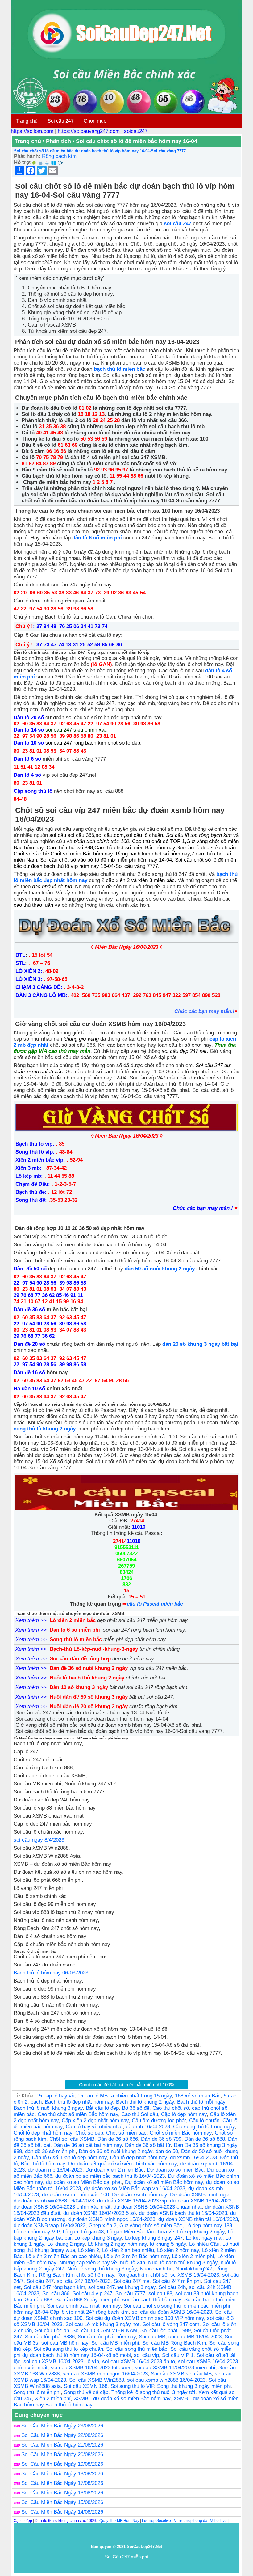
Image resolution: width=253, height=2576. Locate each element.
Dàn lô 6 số (45, 2158)
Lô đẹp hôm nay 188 (209, 2225)
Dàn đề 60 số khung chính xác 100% (66, 2521)
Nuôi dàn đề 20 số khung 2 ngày (89, 1706)
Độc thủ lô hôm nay (43, 2164)
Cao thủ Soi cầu (140, 2114)
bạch (36, 2102)
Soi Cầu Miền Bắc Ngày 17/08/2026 (62, 2483)
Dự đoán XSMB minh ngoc (201, 2195)
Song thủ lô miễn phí (37, 2392)
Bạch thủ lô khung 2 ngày (145, 2102)
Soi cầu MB (152, 2337)
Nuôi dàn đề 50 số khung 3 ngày (89, 1697)
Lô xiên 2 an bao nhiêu (128, 2250)
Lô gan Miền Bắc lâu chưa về (140, 2232)
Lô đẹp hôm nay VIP (37, 2232)
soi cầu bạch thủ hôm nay (152, 2300)
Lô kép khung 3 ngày (98, 2238)
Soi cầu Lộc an (52, 2331)
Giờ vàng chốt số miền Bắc (151, 2225)
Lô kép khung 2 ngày (201, 2232)
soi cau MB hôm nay (65, 2343)
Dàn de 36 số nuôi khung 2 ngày (116, 2151)
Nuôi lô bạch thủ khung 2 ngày (88, 1678)
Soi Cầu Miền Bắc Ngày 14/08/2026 (62, 2512)
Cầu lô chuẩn (204, 2120)
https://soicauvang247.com (89, 131)
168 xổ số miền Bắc (198, 2096)
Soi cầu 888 (39, 2300)
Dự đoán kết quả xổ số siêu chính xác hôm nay (122, 2164)
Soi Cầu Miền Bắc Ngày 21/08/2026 (62, 2445)
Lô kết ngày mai (204, 2238)
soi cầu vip (146, 2355)
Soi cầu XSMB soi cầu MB (181, 2374)
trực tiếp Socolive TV (159, 2521)
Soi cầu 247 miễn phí (177, 2281)
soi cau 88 (160, 2293)
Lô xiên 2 (89, 2250)
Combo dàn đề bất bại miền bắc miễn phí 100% (126, 2085)
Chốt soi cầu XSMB (72, 2139)
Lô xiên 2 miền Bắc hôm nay (136, 2256)
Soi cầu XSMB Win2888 (97, 2380)
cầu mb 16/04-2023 (148, 2127)
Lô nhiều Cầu (204, 2244)
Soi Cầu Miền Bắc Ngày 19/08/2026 (62, 2464)
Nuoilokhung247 (194, 2269)
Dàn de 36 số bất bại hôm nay (88, 2145)
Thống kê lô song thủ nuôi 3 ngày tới (153, 2392)
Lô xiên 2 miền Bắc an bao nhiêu (63, 2256)
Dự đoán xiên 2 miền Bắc (115, 2170)
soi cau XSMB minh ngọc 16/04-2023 (105, 2374)
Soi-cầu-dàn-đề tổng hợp (80, 1659)
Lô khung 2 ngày (66, 2244)
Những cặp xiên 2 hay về (88, 2263)
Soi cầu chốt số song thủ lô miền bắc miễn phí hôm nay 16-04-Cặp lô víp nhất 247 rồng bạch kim (122, 2309)
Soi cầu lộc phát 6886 (50, 2337)
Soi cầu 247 (61, 121)
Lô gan (70, 2232)
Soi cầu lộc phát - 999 (166, 2331)
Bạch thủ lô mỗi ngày (201, 2102)
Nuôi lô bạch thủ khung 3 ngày (183, 2263)
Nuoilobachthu (156, 2269)
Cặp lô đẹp (23, 2521)
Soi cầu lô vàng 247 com (171, 2324)
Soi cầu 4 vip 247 (92, 2293)
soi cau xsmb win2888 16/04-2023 (166, 2380)
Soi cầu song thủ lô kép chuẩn (68, 2349)
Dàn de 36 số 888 (205, 2139)
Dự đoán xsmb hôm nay (139, 2195)
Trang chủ (27, 121)
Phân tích (58, 141)
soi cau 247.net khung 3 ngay (122, 2287)
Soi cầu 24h (172, 2287)
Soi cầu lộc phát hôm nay (107, 2337)
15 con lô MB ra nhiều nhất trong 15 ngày (125, 2096)
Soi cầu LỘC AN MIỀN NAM (105, 2331)
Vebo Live (218, 2521)
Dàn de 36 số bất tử (148, 2145)
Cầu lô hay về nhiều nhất (94, 2127)
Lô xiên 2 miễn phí (193, 2256)
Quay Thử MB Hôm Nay (119, 2521)
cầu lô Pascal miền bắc (155, 1604)
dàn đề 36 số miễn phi (50, 2151)
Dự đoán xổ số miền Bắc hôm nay (164, 2182)
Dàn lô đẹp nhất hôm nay (138, 2158)
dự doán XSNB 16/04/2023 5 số (100, 2213)
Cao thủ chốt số (171, 2108)
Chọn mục (95, 121)
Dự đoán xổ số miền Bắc (175, 2170)
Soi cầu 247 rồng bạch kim (54, 2287)
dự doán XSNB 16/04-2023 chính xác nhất (62, 2207)
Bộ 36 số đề (136, 2108)
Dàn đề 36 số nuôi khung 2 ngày (89, 1668)
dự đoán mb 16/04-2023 (55, 2170)
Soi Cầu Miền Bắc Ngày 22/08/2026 (62, 2435)
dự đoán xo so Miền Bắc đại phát (84, 2182)
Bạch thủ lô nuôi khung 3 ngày (48, 2108)
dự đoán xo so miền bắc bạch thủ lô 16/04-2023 (110, 2176)
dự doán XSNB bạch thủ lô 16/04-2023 (183, 2213)
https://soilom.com (32, 131)
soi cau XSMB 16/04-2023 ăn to (139, 2361)
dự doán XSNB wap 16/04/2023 (50, 2225)
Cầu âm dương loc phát (159, 2120)
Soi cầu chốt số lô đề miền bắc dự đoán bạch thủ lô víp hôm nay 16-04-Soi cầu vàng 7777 (100, 151)
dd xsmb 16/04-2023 (193, 2158)
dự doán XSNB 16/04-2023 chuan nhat (158, 2207)
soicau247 (136, 131)
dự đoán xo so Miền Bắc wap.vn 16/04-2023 (135, 2188)
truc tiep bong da (193, 2521)
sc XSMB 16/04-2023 (195, 2275)
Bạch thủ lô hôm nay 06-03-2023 (51, 1973)
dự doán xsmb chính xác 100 (75, 2195)
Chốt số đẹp (89, 2133)
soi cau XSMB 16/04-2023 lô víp (61, 2361)
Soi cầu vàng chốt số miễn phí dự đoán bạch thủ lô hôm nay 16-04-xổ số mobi (122, 2352)
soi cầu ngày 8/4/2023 (39, 1840)
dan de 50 (167, 2151)
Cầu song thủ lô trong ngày (204, 2127)
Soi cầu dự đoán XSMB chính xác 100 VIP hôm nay (145, 2318)
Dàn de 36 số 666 (118, 2139)
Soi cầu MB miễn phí (115, 2343)
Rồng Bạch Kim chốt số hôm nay (77, 2275)
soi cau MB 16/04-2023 (195, 2337)
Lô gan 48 (92, 2232)
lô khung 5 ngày (168, 2244)
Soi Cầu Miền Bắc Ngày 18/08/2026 (62, 2474)
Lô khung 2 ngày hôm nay (117, 2244)
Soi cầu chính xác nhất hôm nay (84, 2306)
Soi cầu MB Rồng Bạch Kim (174, 2343)
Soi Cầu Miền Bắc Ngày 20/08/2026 (62, 2454)
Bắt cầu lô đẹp (102, 2108)
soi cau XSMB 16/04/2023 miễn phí (175, 2368)
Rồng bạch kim (59, 156)
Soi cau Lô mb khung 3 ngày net (102, 2324)
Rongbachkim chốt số (142, 2275)
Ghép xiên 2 (102, 2225)
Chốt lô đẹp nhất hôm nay (43, 2133)
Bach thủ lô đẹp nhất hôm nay (79, 2102)
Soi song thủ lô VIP (132, 2386)
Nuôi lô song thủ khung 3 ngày (102, 2269)
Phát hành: (27, 156)
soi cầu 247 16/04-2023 (84, 2281)
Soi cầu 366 (56, 2293)
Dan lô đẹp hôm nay (84, 2158)
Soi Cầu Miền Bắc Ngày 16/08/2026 (62, 2493)
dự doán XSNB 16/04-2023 (201, 2201)
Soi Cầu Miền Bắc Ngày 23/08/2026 (62, 2426)
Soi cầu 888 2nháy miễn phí (87, 2300)
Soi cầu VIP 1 (178, 2355)
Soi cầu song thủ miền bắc (137, 2349)
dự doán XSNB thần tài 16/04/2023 (198, 2219)
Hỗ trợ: (23, 162)
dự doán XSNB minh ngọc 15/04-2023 (112, 2219)
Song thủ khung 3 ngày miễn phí (194, 2386)
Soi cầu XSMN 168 (86, 2386)
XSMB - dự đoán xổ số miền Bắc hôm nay (122, 2399)
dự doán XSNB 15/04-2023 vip (132, 2201)
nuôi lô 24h (133, 2263)
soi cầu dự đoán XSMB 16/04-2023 (172, 2312)
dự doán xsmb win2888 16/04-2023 (54, 2201)
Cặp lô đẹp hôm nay (184, 2114)
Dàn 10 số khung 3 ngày (80, 1687)
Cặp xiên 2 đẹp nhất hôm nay (95, 2120)
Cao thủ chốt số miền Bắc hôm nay (78, 2114)
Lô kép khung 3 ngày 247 (154, 2238)
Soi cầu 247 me (131, 2281)
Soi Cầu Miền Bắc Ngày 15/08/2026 (62, 2502)
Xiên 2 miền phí (53, 2399)
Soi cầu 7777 (130, 2293)
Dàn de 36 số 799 (161, 2139)
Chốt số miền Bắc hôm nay (181, 2133)
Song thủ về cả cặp (86, 2392)
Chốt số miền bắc (126, 2133)
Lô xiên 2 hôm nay (178, 2250)
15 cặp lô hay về (55, 2096)
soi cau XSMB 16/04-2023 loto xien (91, 2368)
